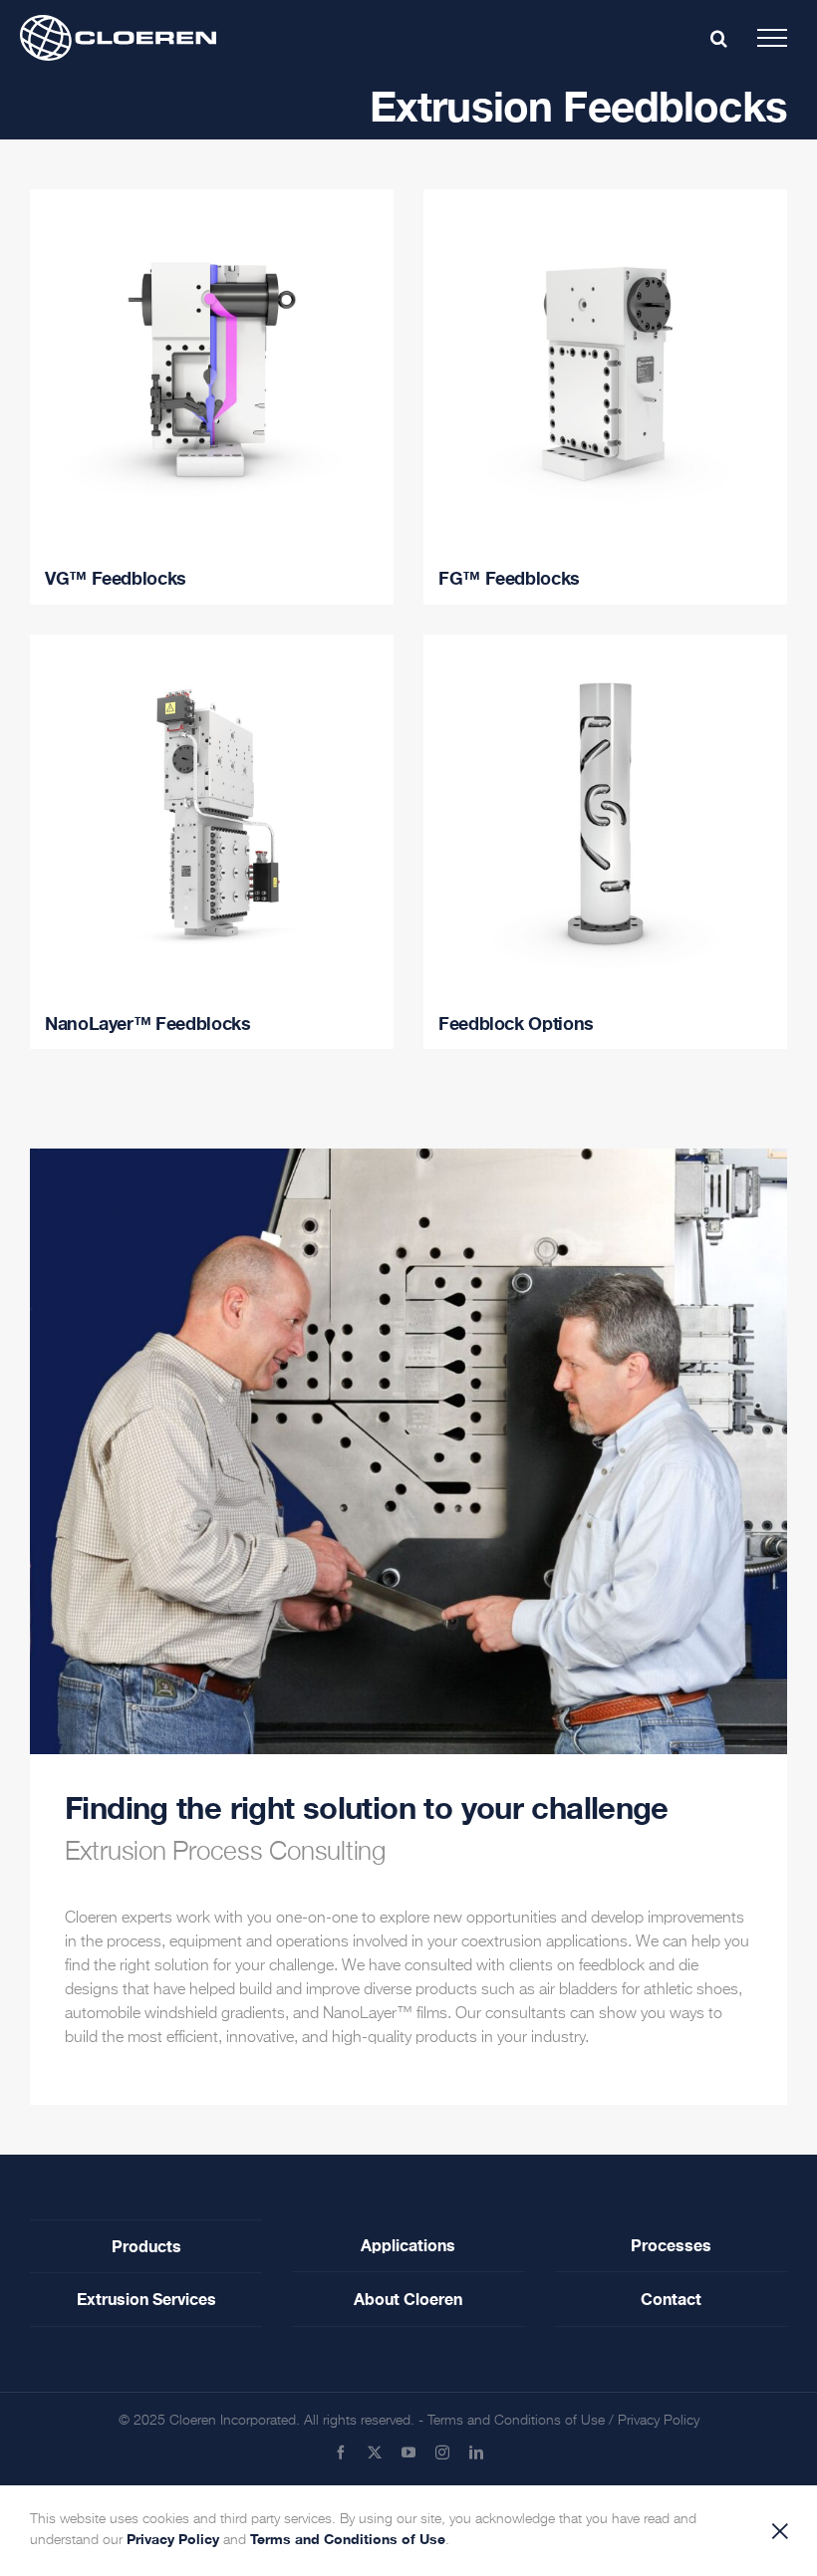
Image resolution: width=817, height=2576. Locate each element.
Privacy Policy (659, 2421)
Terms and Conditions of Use (516, 2421)
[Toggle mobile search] (719, 38)
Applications (408, 2245)
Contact (671, 2299)
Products (146, 2246)
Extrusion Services (146, 2299)
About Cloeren (408, 2299)
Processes (671, 2245)
